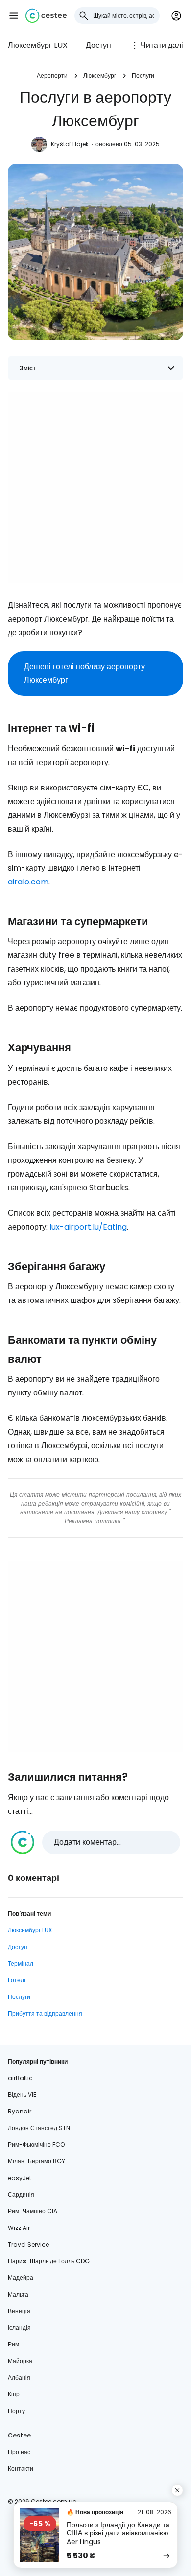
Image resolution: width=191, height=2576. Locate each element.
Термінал (21, 1963)
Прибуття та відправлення (45, 2013)
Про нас (19, 2452)
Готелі (17, 1980)
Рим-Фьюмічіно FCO (36, 2145)
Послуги (143, 76)
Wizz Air (19, 2228)
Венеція (19, 2311)
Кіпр (14, 2394)
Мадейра (21, 2278)
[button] (14, 16)
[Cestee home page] (46, 16)
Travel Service (28, 2244)
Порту (16, 2411)
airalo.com (28, 882)
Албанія (19, 2378)
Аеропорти (52, 76)
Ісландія (19, 2328)
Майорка (20, 2361)
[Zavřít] (177, 2490)
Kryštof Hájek (70, 144)
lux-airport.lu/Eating (88, 1227)
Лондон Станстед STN (39, 2128)
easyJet (20, 2178)
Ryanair (20, 2111)
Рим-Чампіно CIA (33, 2211)
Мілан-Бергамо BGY (36, 2161)
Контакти (21, 2469)
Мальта (18, 2294)
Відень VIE (22, 2095)
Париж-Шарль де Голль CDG (49, 2261)
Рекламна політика (93, 1521)
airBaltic (20, 2078)
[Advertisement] (95, 487)
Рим (13, 2344)
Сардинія (21, 2194)
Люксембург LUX (38, 45)
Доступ (98, 45)
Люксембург (100, 76)
